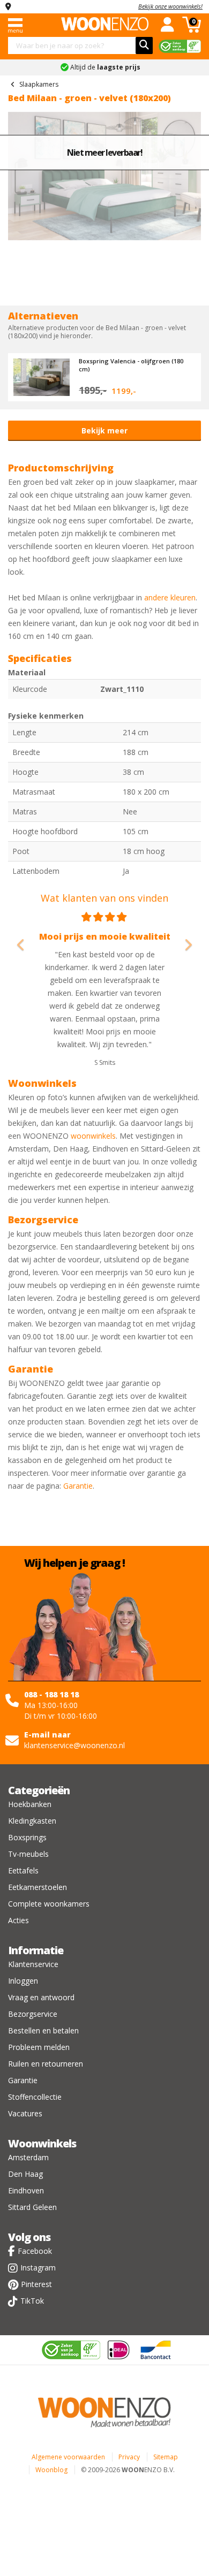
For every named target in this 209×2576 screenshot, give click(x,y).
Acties (18, 1920)
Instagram (38, 2268)
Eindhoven (26, 2190)
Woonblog (51, 2470)
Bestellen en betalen (43, 2030)
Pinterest (36, 2284)
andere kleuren (170, 597)
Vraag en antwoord (41, 1997)
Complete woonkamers (49, 1904)
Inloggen (23, 1981)
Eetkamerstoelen (38, 1887)
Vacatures (25, 2113)
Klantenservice (33, 1964)
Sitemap (166, 2457)
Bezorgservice (33, 2014)
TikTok (32, 2301)
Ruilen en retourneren (46, 2064)
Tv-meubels (28, 1854)
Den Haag (25, 2174)
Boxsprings (27, 1837)
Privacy (129, 2457)
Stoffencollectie (35, 2097)
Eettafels (23, 1870)
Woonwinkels (42, 2143)
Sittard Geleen (32, 2207)
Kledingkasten (32, 1821)
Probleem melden (39, 2047)
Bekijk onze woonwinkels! (170, 6)
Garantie (78, 1486)
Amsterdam (28, 2157)
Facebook (35, 2251)
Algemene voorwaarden (68, 2457)
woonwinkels (93, 1136)
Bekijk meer (104, 430)
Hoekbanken (30, 1804)
